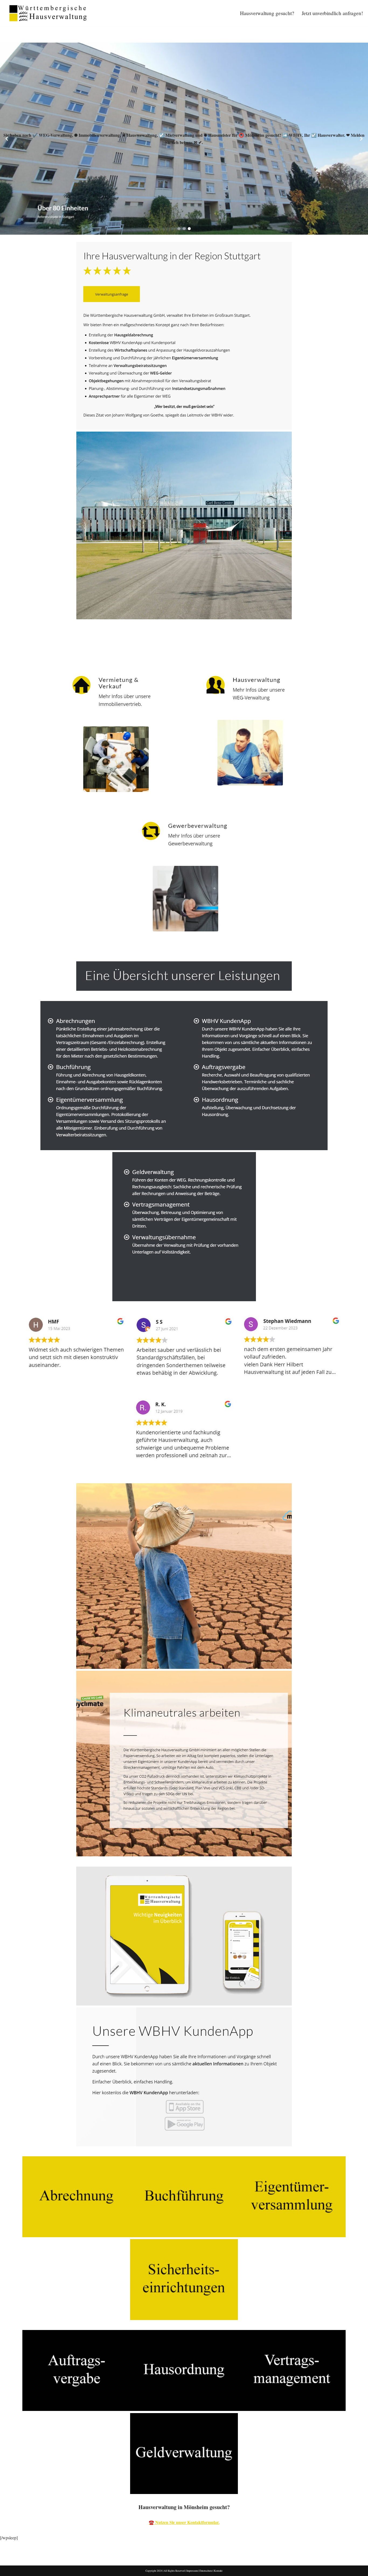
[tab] (22, 649)
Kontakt (218, 2571)
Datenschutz (206, 2571)
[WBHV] (48, 13)
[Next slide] (361, 139)
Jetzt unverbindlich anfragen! (332, 13)
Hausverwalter (22, 649)
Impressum (192, 2571)
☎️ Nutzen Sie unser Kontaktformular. (184, 2522)
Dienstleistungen (70, 649)
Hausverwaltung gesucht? (267, 13)
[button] (179, 229)
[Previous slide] (7, 139)
